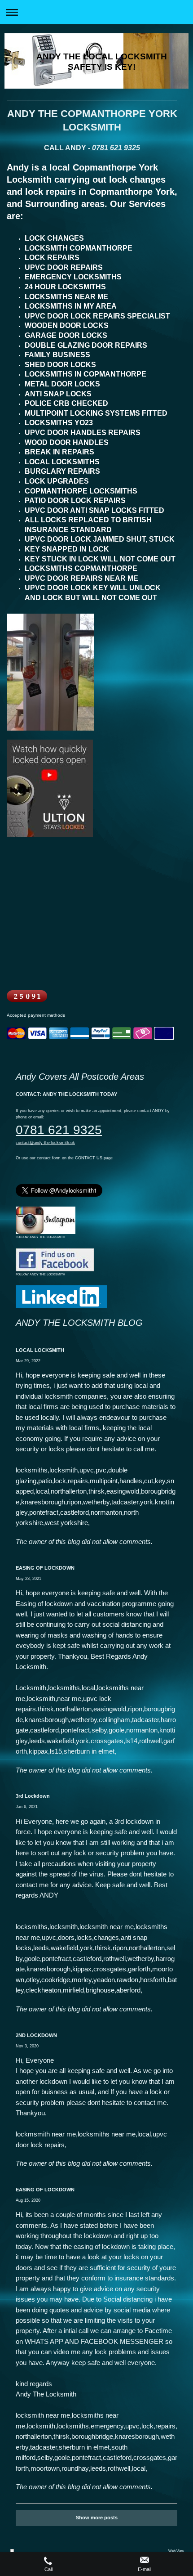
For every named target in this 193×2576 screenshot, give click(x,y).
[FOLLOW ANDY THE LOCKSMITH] (46, 1220)
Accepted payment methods (36, 1015)
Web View (176, 2551)
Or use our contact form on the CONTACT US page (64, 1158)
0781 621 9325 (115, 148)
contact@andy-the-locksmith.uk (45, 1143)
